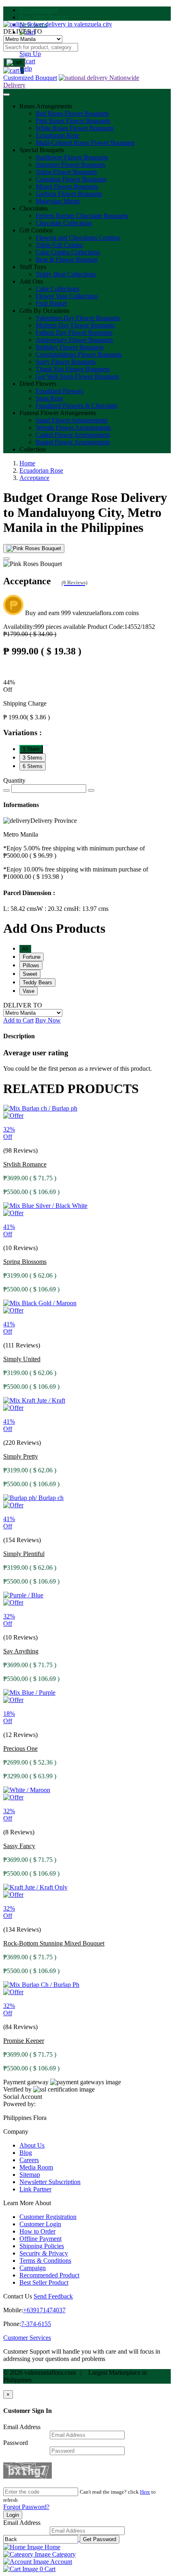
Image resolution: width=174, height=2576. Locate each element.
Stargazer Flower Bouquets (70, 165)
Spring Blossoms (25, 1262)
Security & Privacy (44, 2253)
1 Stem (31, 749)
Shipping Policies (42, 2246)
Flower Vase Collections (67, 296)
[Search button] (14, 62)
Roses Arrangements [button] (46, 106)
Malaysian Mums (58, 201)
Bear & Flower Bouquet (67, 259)
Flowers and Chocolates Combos (78, 238)
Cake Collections (57, 289)
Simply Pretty (21, 1456)
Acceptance (34, 478)
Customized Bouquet (30, 78)
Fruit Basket (51, 303)
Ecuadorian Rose (57, 135)
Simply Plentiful (24, 1554)
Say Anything (21, 1651)
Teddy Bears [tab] (37, 982)
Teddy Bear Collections (66, 274)
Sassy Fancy (19, 1846)
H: (91, 909)
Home (27, 463)
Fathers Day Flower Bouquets (74, 332)
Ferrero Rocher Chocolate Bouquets (82, 216)
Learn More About (27, 2203)
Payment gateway (26, 2082)
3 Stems (33, 758)
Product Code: (121, 627)
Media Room (36, 2167)
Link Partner (35, 2189)
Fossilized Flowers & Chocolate (76, 406)
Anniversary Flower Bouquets (74, 340)
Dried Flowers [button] (38, 384)
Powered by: (19, 2104)
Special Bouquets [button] (42, 150)
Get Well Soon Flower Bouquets (77, 376)
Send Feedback (53, 2296)
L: (20, 909)
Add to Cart (18, 1020)
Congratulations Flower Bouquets (79, 354)
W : (55, 909)
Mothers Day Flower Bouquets (75, 325)
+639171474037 (44, 2310)
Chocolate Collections (64, 223)
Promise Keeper (24, 2041)
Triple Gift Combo (59, 245)
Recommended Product (49, 2275)
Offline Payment (40, 2239)
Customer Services (27, 2338)
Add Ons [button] (31, 281)
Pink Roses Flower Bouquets (73, 121)
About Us (32, 2145)
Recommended (39, 10)
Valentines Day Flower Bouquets (78, 318)
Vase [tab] (29, 991)
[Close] (6, 559)
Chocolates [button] (34, 208)
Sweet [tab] (30, 974)
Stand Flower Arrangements (71, 420)
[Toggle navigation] (6, 95)
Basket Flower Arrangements (73, 442)
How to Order (37, 2231)
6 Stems (33, 766)
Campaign (33, 2268)
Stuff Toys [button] (33, 267)
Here (145, 2492)
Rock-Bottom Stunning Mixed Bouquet (54, 1943)
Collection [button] (33, 449)
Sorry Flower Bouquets (66, 362)
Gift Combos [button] (36, 230)
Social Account (23, 2097)
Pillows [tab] (31, 965)
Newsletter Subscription (50, 2182)
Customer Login (40, 2224)
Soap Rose (49, 398)
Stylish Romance (25, 1164)
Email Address (22, 2427)
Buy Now (48, 1020)
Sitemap (30, 2175)
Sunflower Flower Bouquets (72, 157)
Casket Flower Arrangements (73, 435)
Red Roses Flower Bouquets (72, 113)
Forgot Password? (26, 2507)
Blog (26, 2153)
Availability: (45, 627)
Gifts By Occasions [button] (44, 311)
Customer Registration (48, 2217)
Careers (29, 2160)
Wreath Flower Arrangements (73, 427)
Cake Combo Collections (68, 252)
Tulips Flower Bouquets (66, 172)
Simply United (22, 1359)
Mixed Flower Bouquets (67, 186)
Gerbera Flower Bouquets (69, 194)
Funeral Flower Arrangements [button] (58, 413)
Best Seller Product (44, 17)
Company (16, 2132)
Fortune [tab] (32, 957)
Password (16, 2443)
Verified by (17, 2089)
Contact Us (18, 2296)
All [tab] (25, 949)
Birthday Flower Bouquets (70, 347)
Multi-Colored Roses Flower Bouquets (85, 143)
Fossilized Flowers (59, 391)
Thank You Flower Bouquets (73, 369)
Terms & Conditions (45, 2261)
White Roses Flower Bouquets (75, 128)
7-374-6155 (36, 2324)
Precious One (20, 1749)
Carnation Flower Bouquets (71, 179)
